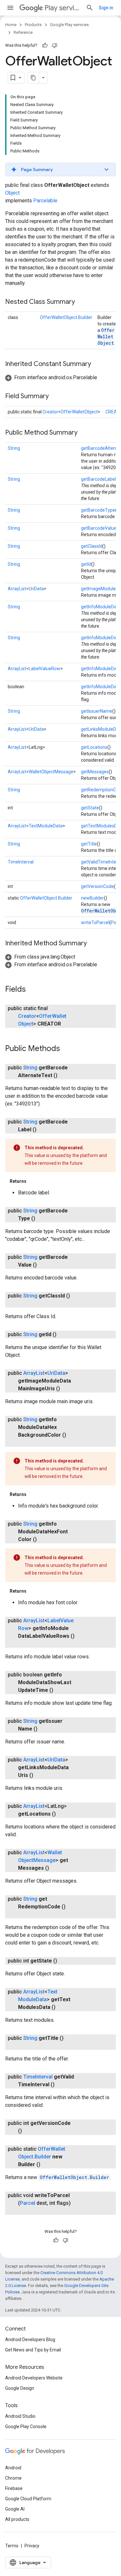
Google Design (20, 2388)
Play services (63, 8)
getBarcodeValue (99, 528)
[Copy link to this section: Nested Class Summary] (81, 302)
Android (13, 2468)
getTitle (89, 844)
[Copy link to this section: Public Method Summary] (84, 433)
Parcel (28, 2203)
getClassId (92, 546)
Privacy (32, 2546)
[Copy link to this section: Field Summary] (55, 397)
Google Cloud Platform (28, 2499)
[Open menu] (10, 8)
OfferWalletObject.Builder (66, 317)
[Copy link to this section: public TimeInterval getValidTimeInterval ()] (61, 2085)
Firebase (14, 2488)
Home (11, 25)
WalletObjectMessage (51, 772)
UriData (36, 589)
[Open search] (90, 8)
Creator (50, 412)
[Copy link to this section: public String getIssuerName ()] (44, 1729)
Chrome (13, 2478)
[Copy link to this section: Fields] (32, 990)
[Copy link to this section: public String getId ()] (63, 1335)
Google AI (15, 2509)
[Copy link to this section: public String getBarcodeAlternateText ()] (64, 1076)
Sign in (106, 8)
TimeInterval (21, 862)
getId (86, 564)
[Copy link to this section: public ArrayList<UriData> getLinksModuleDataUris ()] (40, 1775)
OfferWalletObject (106, 337)
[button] (60, 169)
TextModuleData (46, 826)
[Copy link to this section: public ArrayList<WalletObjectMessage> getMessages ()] (55, 1868)
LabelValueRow (45, 669)
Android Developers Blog (30, 2340)
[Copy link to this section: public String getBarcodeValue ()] (43, 1265)
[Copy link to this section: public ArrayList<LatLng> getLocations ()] (62, 1814)
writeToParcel (95, 922)
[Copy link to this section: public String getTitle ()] (25, 2046)
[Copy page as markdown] (33, 78)
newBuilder (92, 898)
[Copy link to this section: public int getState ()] (64, 1961)
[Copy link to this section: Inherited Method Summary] (93, 944)
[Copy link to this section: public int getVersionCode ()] (28, 2131)
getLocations (94, 747)
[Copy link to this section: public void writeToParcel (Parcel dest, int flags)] (25, 2211)
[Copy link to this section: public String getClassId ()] (25, 1304)
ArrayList (17, 589)
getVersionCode (97, 886)
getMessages (95, 772)
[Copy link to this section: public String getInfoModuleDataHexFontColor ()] (43, 1539)
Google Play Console (26, 2426)
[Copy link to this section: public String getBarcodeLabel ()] (43, 1130)
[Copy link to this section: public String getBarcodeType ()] (42, 1219)
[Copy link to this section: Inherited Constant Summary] (97, 364)
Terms (12, 2546)
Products (33, 25)
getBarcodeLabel (98, 479)
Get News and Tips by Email (33, 2350)
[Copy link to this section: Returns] (33, 1181)
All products (17, 2519)
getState (90, 808)
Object (12, 193)
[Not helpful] (55, 45)
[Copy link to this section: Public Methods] (66, 1049)
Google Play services (69, 25)
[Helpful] (45, 45)
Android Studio (20, 2416)
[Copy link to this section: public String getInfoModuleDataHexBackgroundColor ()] (25, 1443)
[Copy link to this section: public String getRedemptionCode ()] (25, 1915)
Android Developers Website (34, 2378)
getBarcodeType (98, 510)
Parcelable (45, 201)
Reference (23, 32)
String (14, 448)
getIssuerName (97, 711)
